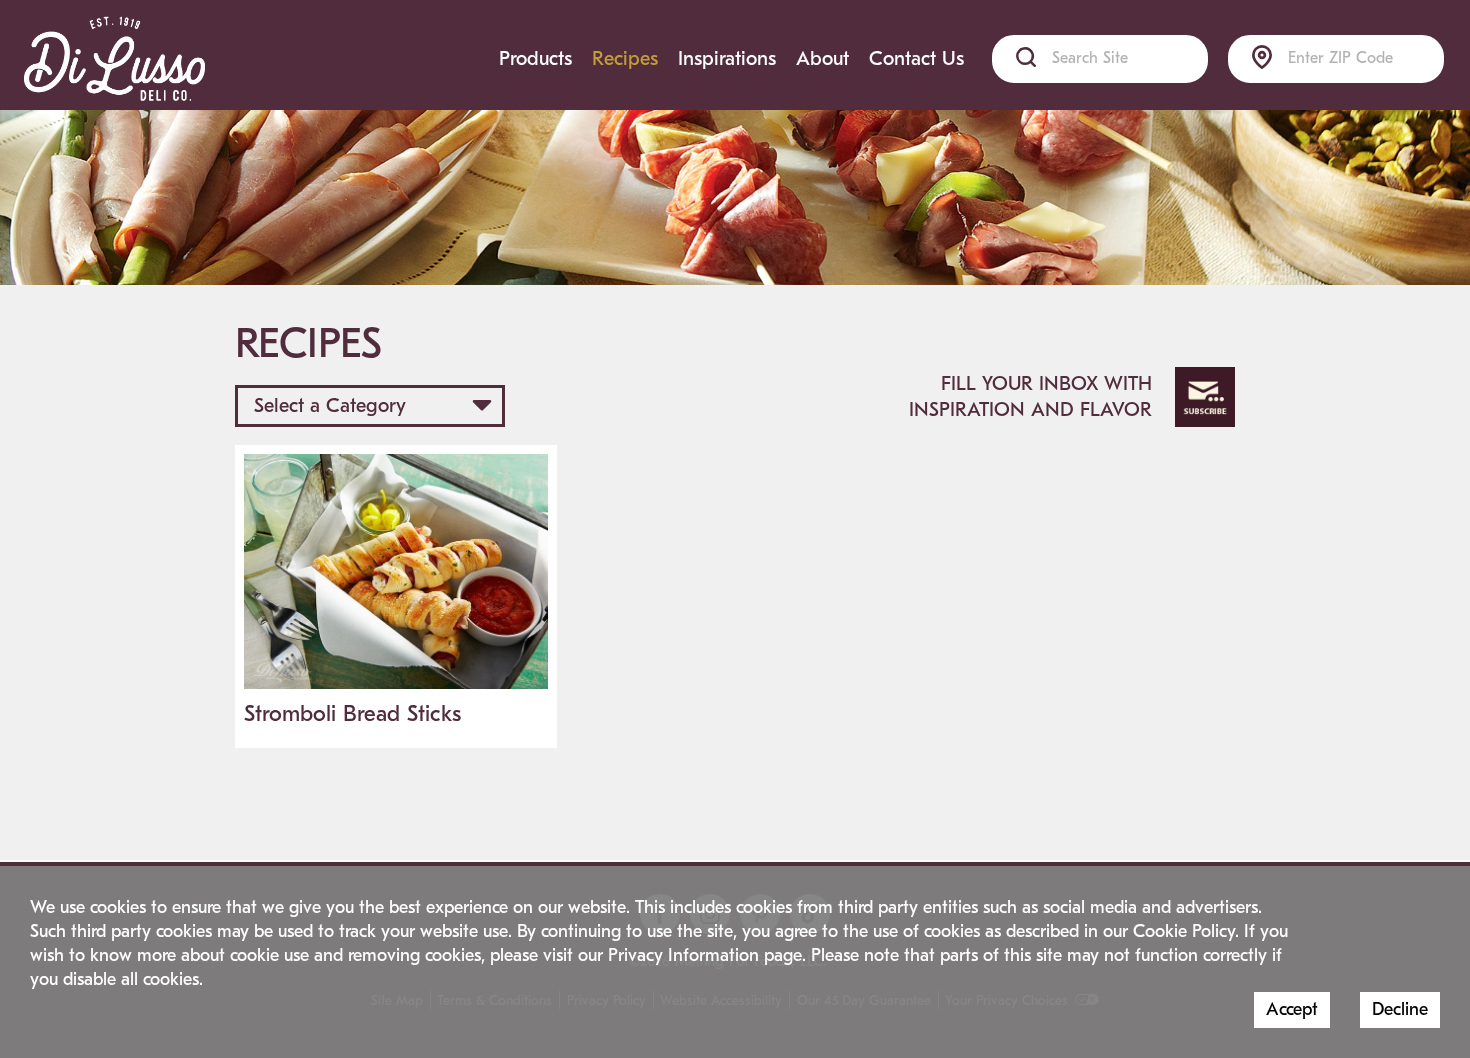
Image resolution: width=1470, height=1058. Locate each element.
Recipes (625, 58)
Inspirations (727, 58)
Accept (1292, 1009)
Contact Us (916, 58)
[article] (396, 596)
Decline (1400, 1009)
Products (535, 58)
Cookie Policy (1184, 931)
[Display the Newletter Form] (1205, 397)
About (822, 58)
